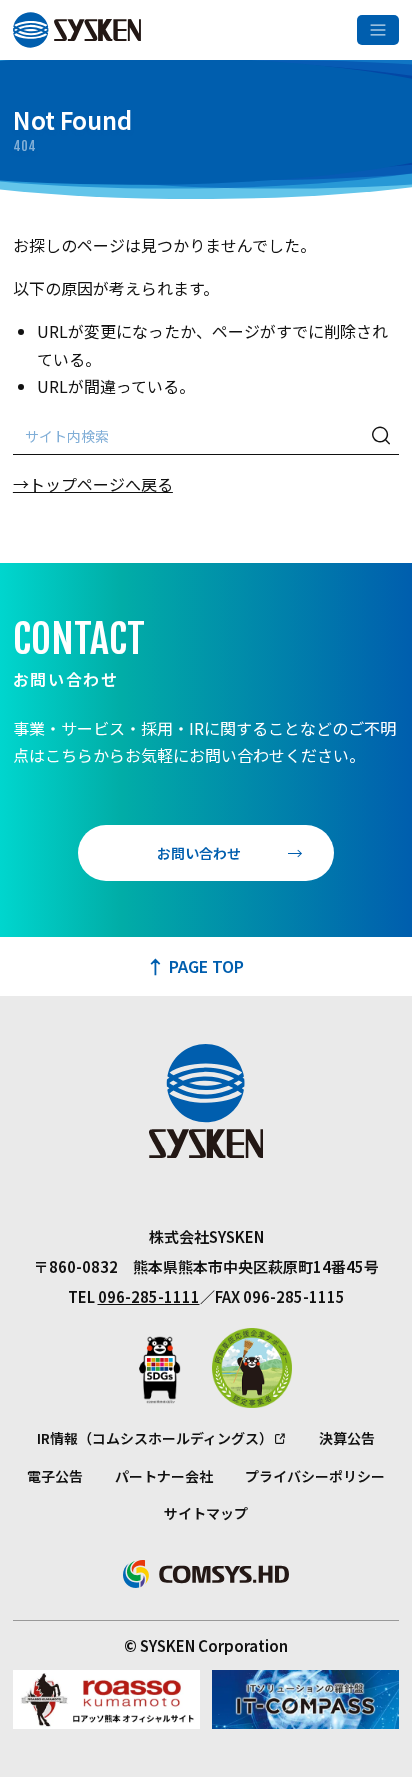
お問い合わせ (199, 853)
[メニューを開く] (378, 30)
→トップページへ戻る (93, 484)
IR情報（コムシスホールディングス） (155, 1438)
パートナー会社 (164, 1476)
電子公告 (55, 1476)
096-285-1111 (149, 1296)
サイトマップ (206, 1513)
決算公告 (347, 1438)
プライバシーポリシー (315, 1476)
